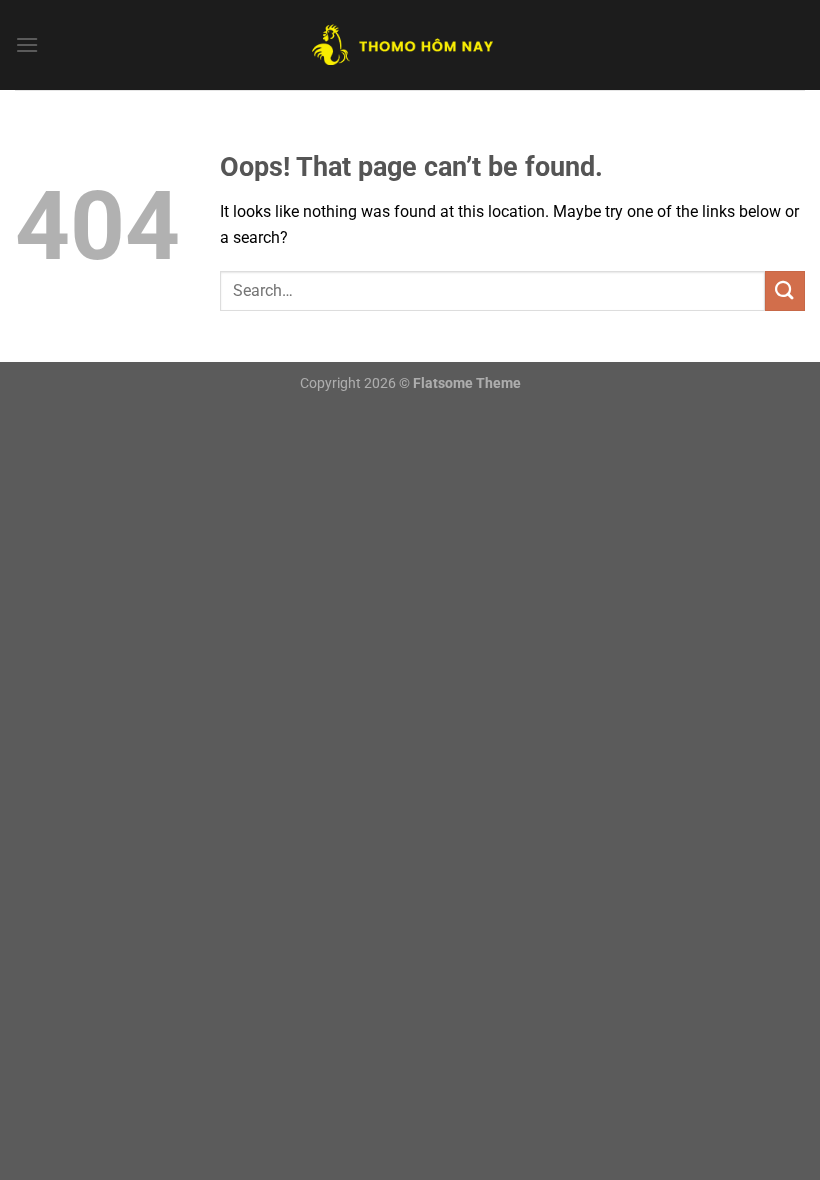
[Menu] (27, 44)
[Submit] (785, 290)
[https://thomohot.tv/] (410, 45)
